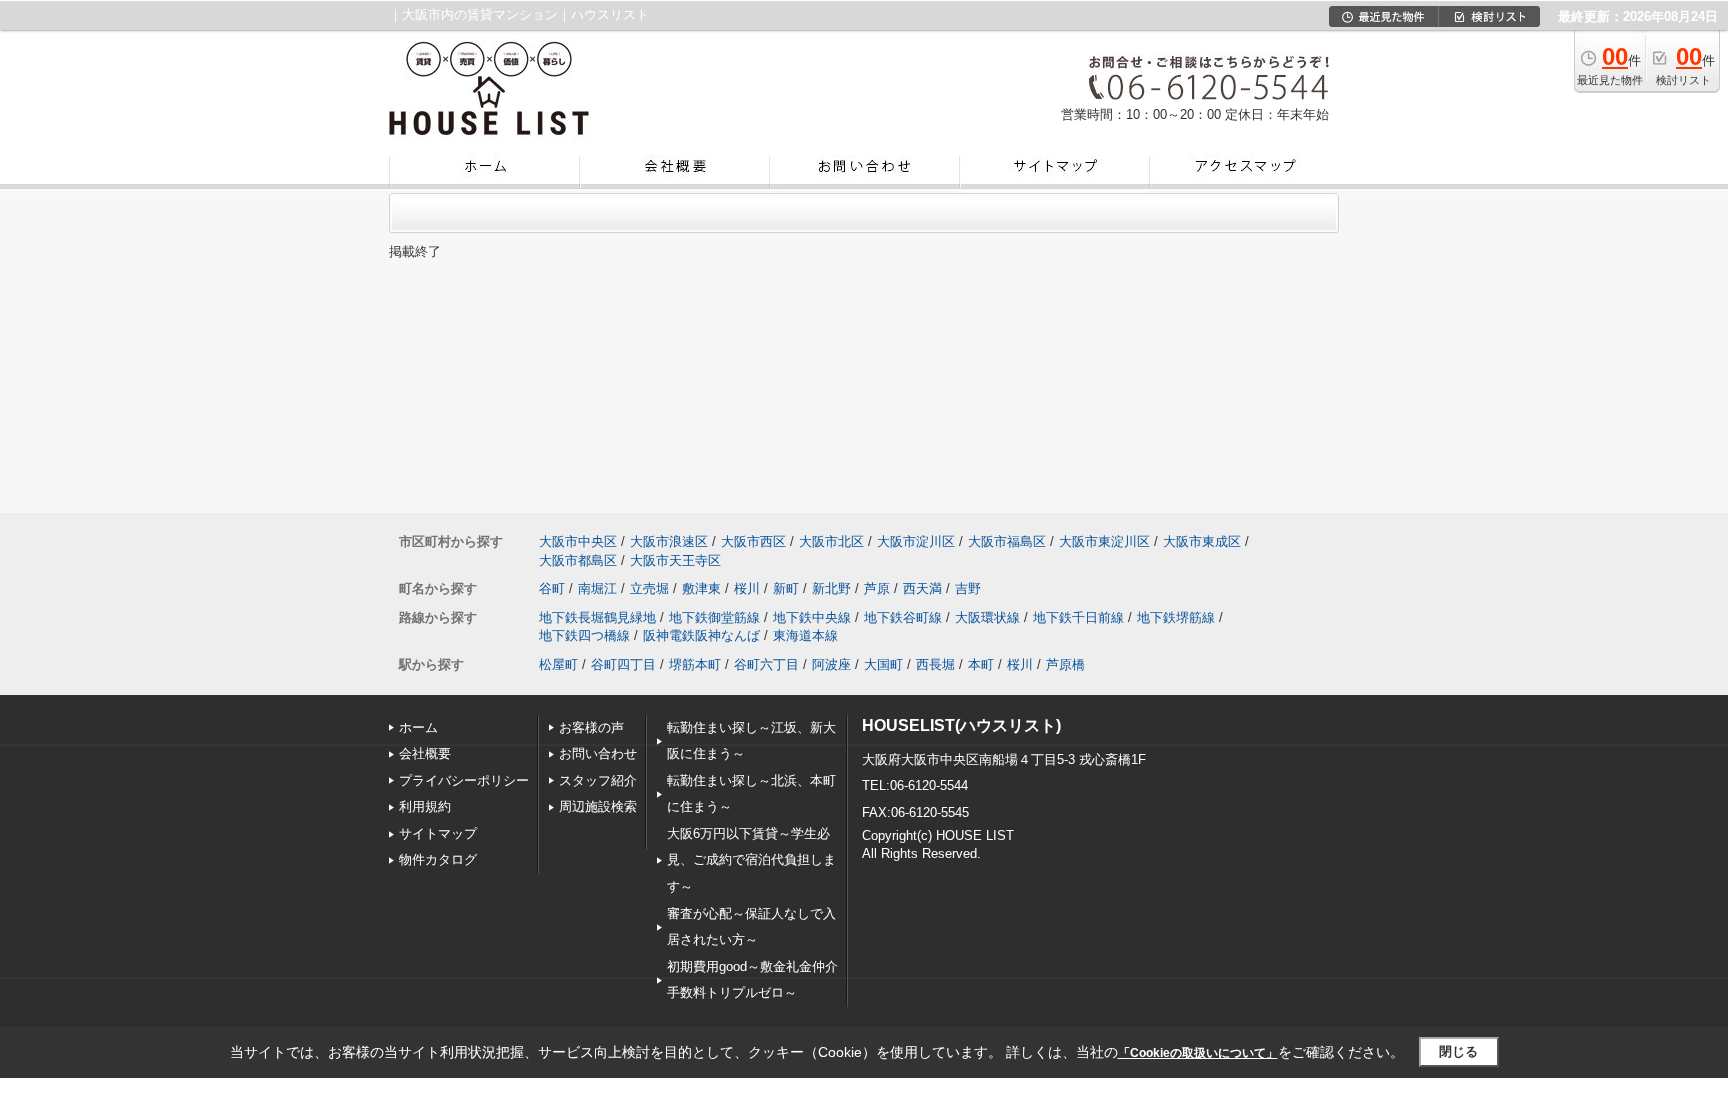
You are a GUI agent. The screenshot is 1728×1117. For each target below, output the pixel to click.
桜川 (747, 588)
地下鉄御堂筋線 (714, 617)
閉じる (1458, 1051)
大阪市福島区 (1007, 541)
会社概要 (425, 753)
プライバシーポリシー (464, 780)
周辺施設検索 (598, 806)
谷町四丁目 (623, 664)
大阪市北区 (831, 541)
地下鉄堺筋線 (1176, 617)
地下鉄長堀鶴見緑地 (597, 617)
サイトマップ (438, 833)
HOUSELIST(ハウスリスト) (961, 725)
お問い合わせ (598, 753)
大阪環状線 (987, 617)
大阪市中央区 (578, 541)
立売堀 (649, 588)
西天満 (922, 588)
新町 (786, 588)
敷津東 (701, 588)
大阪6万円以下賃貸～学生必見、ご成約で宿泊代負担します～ (751, 860)
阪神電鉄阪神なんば (701, 635)
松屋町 (558, 664)
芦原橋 (1065, 664)
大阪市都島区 (578, 560)
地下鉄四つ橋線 (584, 635)
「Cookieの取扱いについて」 (1198, 1053)
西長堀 (935, 664)
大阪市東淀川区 (1104, 541)
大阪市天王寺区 (675, 560)
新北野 (831, 588)
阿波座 (831, 664)
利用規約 (425, 806)
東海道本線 (805, 635)
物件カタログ (438, 859)
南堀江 (597, 588)
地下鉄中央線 (812, 617)
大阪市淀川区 (916, 541)
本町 (981, 664)
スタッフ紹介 (598, 780)
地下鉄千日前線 (1078, 617)
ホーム (418, 727)
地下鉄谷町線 (903, 617)
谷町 (552, 588)
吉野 (968, 588)
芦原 (877, 588)
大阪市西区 (753, 541)
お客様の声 (591, 727)
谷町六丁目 (766, 664)
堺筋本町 (695, 664)
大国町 (883, 664)
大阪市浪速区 (669, 541)
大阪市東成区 (1202, 541)
